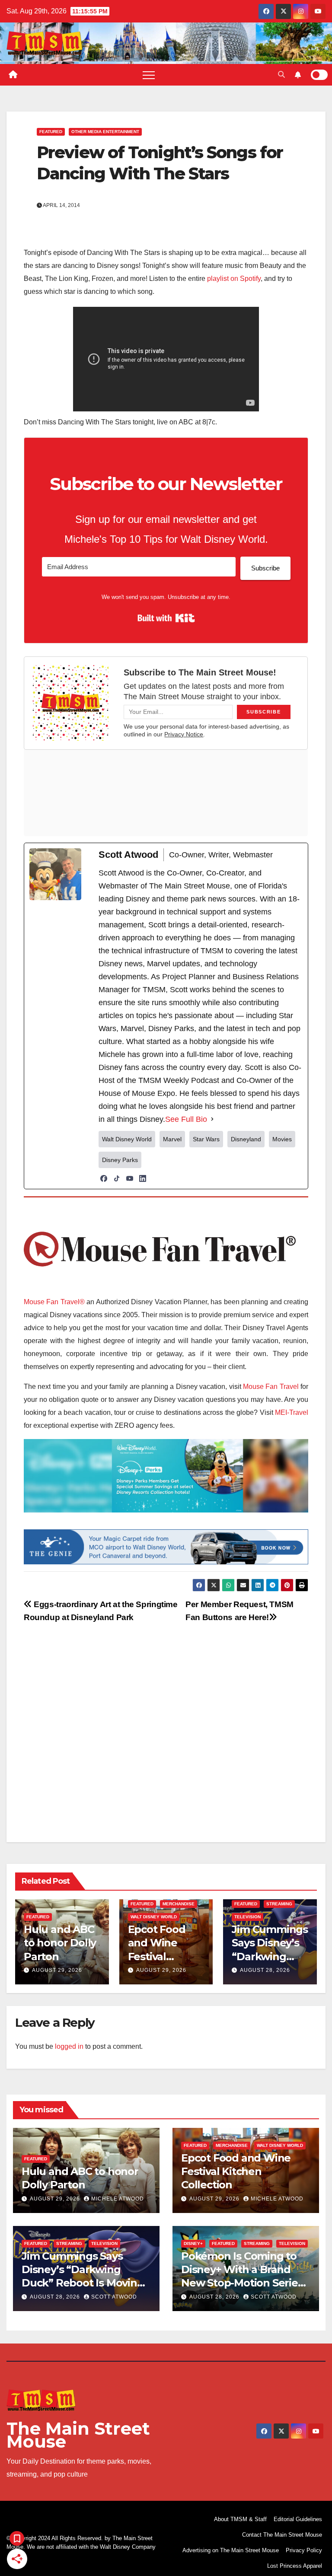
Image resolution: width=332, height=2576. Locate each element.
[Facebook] (104, 1178)
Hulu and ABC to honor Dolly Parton (60, 1943)
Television (247, 1917)
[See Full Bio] (212, 1119)
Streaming (279, 1904)
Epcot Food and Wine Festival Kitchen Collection (157, 1956)
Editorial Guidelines (298, 2519)
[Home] (13, 75)
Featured (51, 132)
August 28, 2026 (265, 1970)
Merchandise (179, 1904)
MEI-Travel (292, 1412)
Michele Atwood (118, 2199)
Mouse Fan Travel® (54, 1302)
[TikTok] (117, 1178)
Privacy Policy (304, 2550)
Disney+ (193, 2243)
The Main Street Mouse (78, 2435)
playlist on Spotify (234, 279)
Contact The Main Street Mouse (282, 2535)
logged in (69, 2046)
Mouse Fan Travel (271, 1387)
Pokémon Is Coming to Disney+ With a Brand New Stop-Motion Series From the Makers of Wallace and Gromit (242, 2283)
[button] (281, 75)
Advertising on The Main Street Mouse (231, 2550)
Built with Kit (166, 618)
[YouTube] (130, 1178)
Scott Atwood (114, 2297)
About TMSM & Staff (240, 2519)
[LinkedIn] (143, 1178)
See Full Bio (186, 1119)
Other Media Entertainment (105, 132)
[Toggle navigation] (149, 75)
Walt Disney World (154, 1917)
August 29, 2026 (57, 1970)
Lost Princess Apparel (295, 2566)
